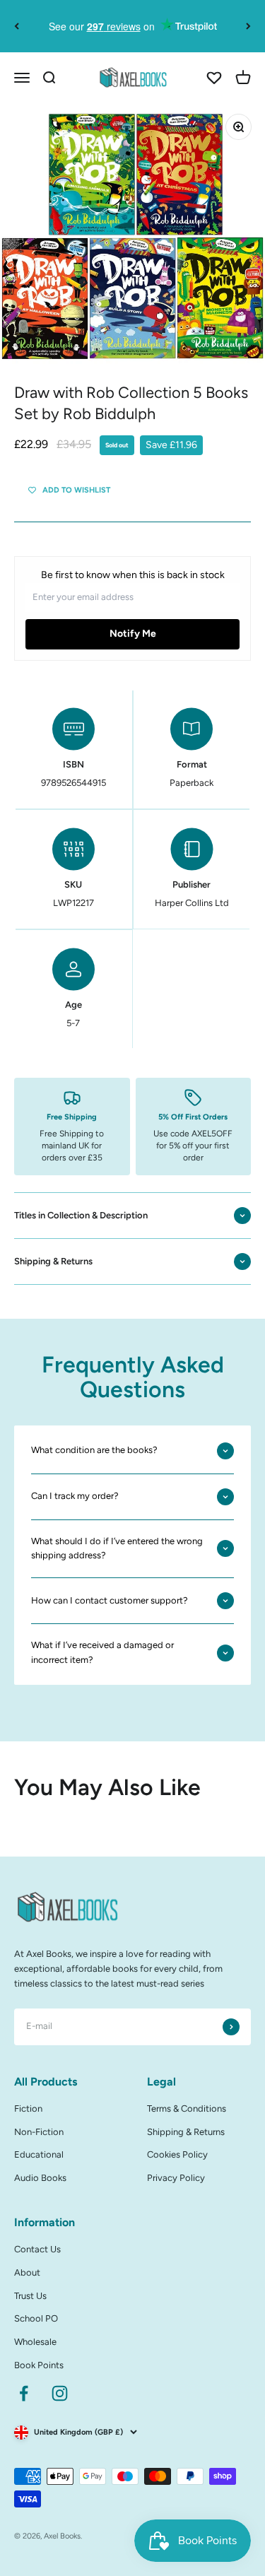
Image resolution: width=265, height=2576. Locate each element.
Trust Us (30, 2296)
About (27, 2272)
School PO (36, 2318)
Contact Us (37, 2249)
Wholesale (35, 2342)
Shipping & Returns (186, 2132)
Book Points (39, 2365)
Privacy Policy (176, 2178)
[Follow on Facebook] (24, 2393)
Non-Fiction (39, 2132)
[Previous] (17, 26)
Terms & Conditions (187, 2109)
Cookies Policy (177, 2154)
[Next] (248, 26)
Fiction (28, 2109)
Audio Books (40, 2178)
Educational (39, 2154)
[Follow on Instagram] (60, 2393)
